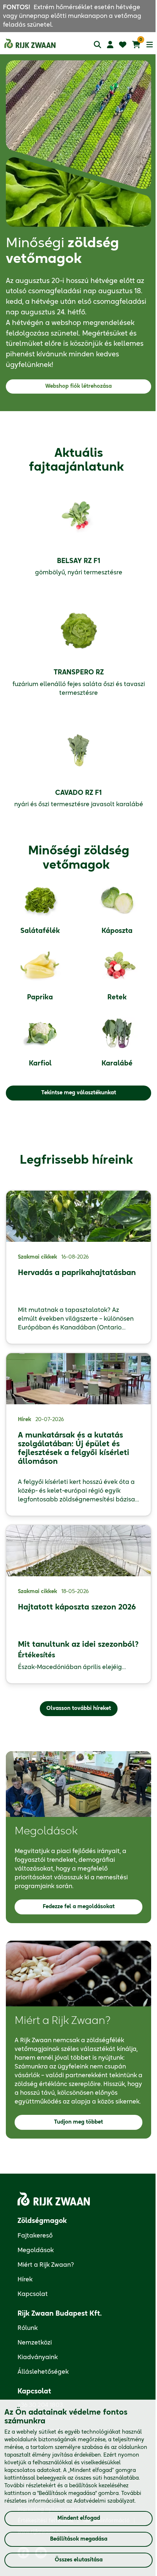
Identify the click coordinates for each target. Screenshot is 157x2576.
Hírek (25, 2280)
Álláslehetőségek (43, 2372)
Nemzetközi (35, 2343)
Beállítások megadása (79, 2539)
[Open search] (97, 44)
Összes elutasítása (79, 2560)
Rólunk (28, 2328)
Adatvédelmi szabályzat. (105, 2501)
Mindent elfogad (79, 2518)
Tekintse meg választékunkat (79, 1093)
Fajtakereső (35, 2236)
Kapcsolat (33, 2294)
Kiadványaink (38, 2357)
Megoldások (36, 2250)
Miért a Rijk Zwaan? (46, 2265)
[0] (136, 45)
